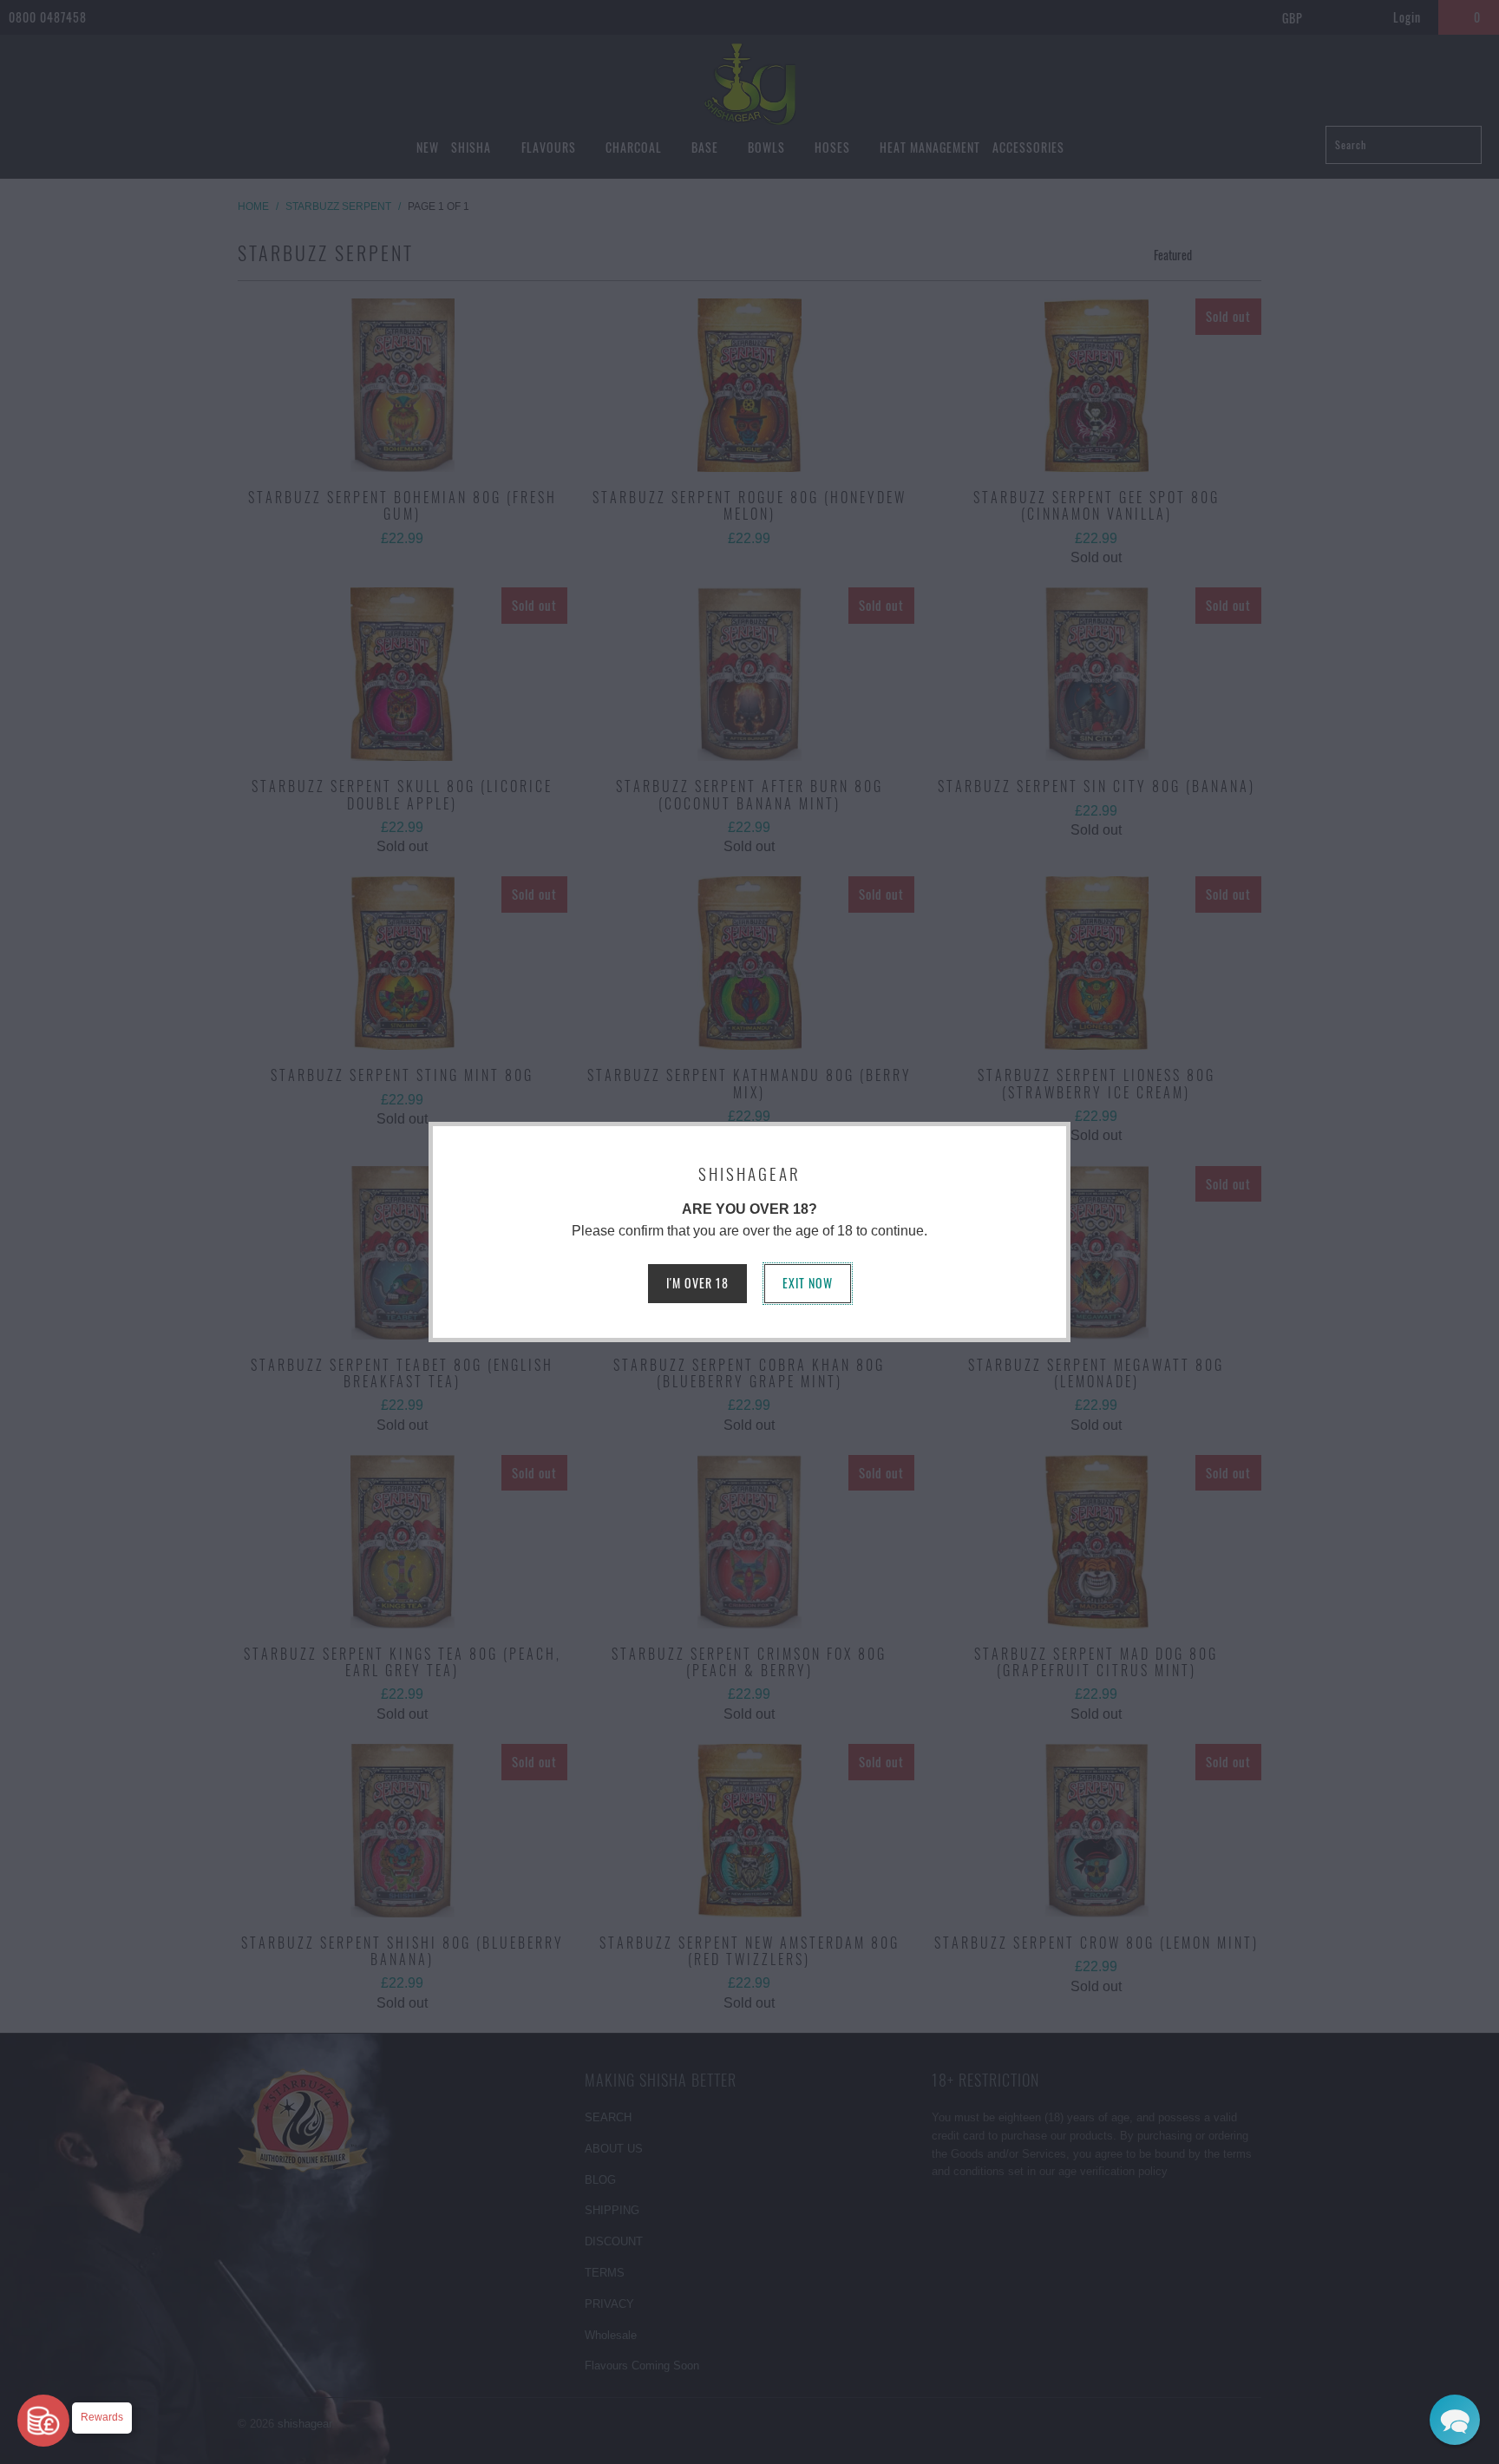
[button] (1455, 2420)
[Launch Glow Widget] (43, 2421)
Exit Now (808, 1283)
